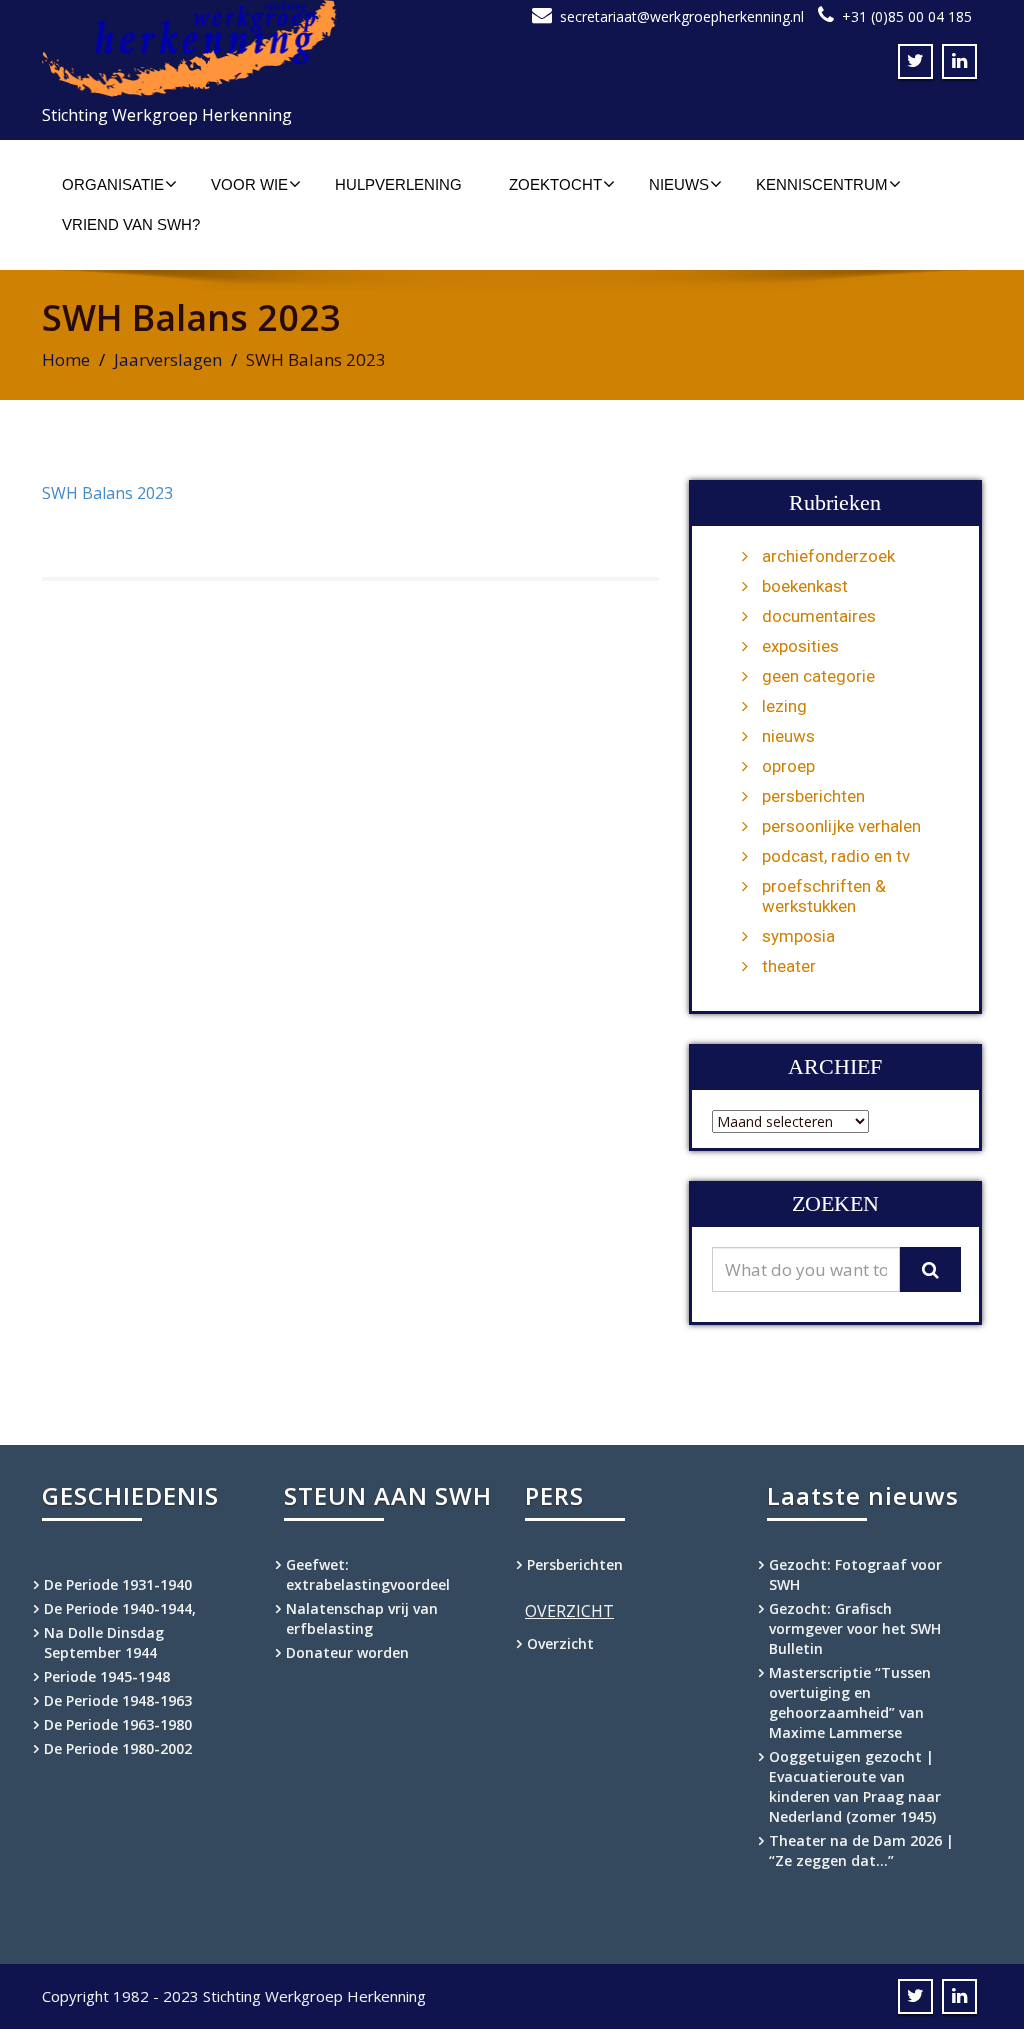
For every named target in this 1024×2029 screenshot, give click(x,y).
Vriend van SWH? (131, 224)
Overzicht (560, 1643)
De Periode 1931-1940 (118, 1584)
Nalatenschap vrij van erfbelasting (362, 1618)
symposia (798, 936)
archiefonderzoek (828, 556)
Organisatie (113, 184)
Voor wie (249, 184)
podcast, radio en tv (836, 856)
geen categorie (818, 676)
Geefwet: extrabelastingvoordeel (368, 1574)
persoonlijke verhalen (841, 826)
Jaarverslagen (168, 359)
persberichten (813, 796)
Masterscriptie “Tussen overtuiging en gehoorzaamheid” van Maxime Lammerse (850, 1702)
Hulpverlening (398, 184)
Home (66, 359)
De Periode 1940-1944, (120, 1608)
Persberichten (575, 1564)
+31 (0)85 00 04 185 (907, 16)
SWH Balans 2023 (107, 493)
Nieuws (679, 184)
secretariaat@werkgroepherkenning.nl (682, 16)
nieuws (788, 736)
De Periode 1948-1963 (118, 1700)
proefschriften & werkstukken (824, 896)
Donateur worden (347, 1652)
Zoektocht (555, 184)
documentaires (819, 616)
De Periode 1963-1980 (118, 1724)
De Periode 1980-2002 (118, 1748)
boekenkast (805, 586)
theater (789, 966)
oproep (788, 766)
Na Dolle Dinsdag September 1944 (104, 1642)
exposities (800, 646)
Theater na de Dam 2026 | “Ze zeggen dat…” (861, 1850)
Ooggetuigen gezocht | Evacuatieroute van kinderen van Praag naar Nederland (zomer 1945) (855, 1786)
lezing (784, 706)
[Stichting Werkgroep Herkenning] (269, 48)
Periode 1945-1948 (107, 1676)
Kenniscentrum (822, 184)
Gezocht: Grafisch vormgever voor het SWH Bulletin (855, 1628)
